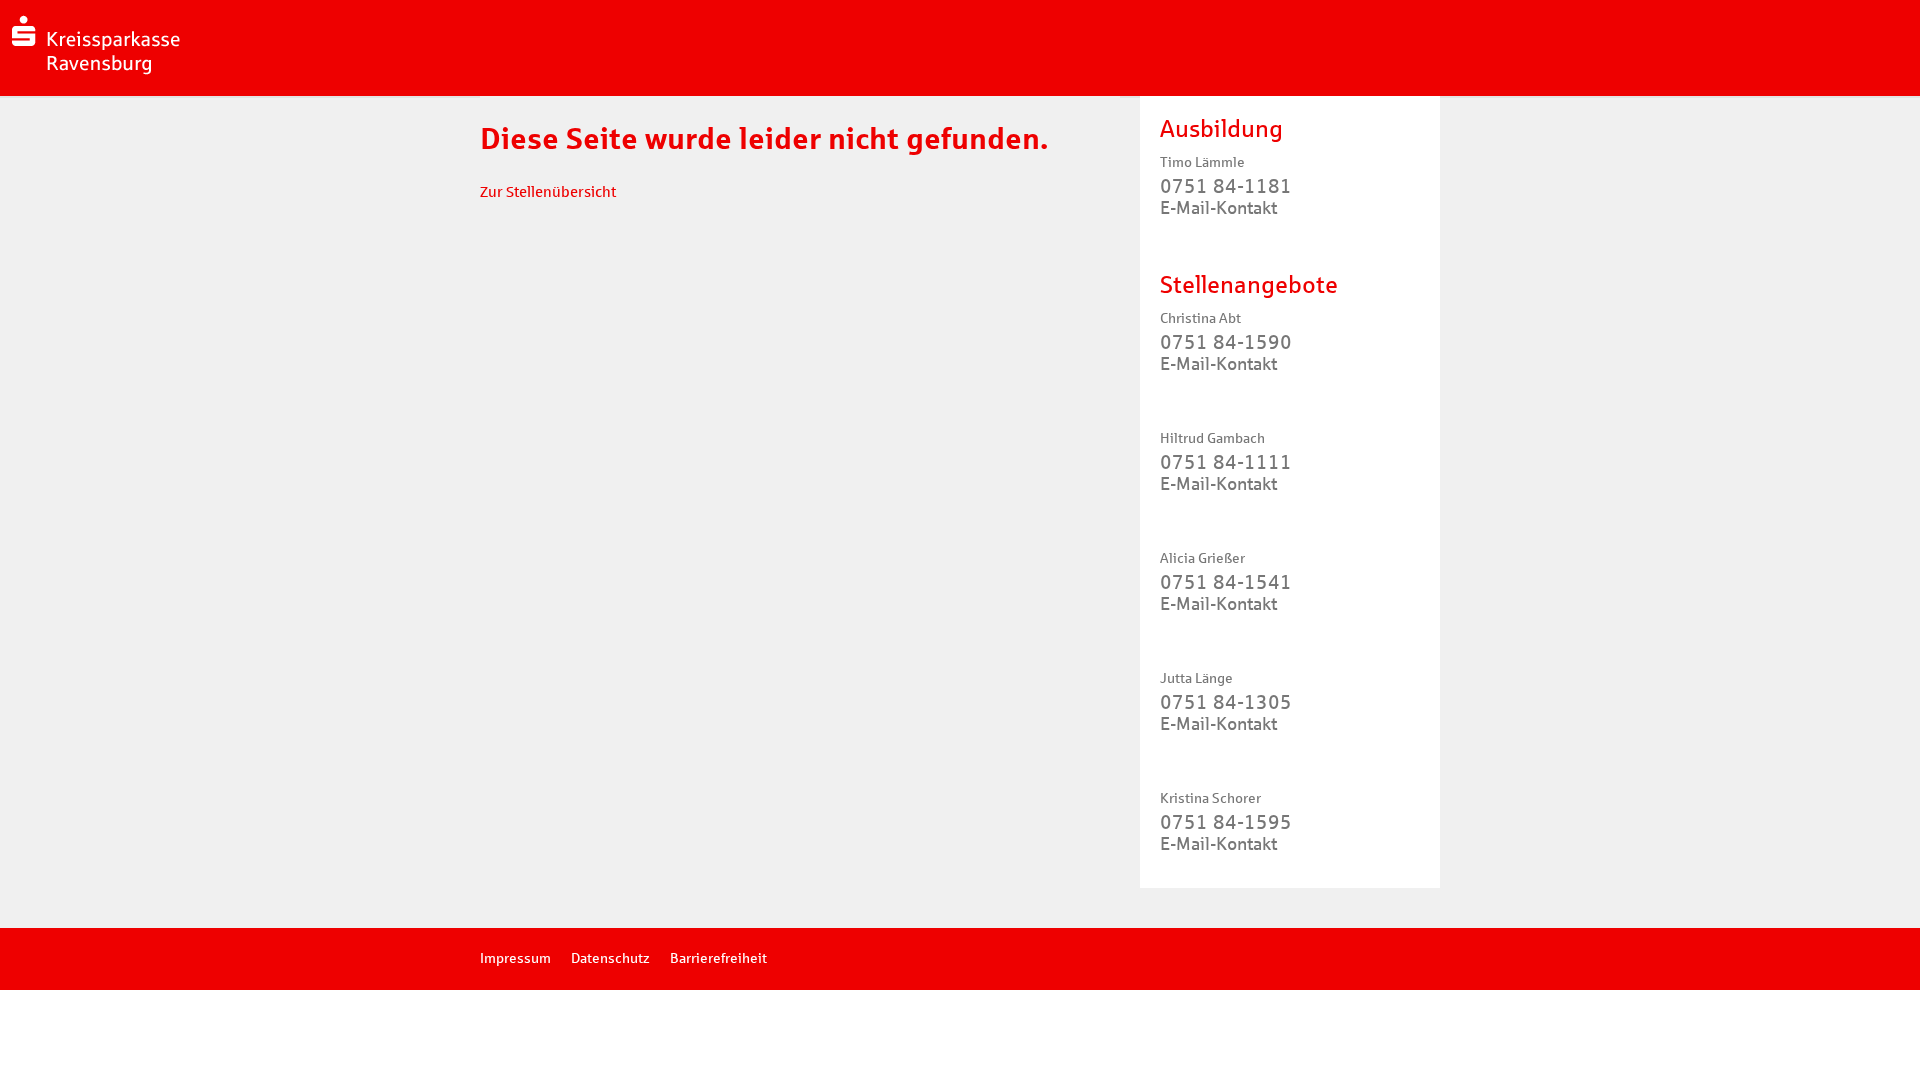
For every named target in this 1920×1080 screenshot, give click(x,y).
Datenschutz (610, 958)
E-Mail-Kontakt (1218, 208)
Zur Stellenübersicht (548, 192)
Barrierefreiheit (718, 958)
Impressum (515, 958)
